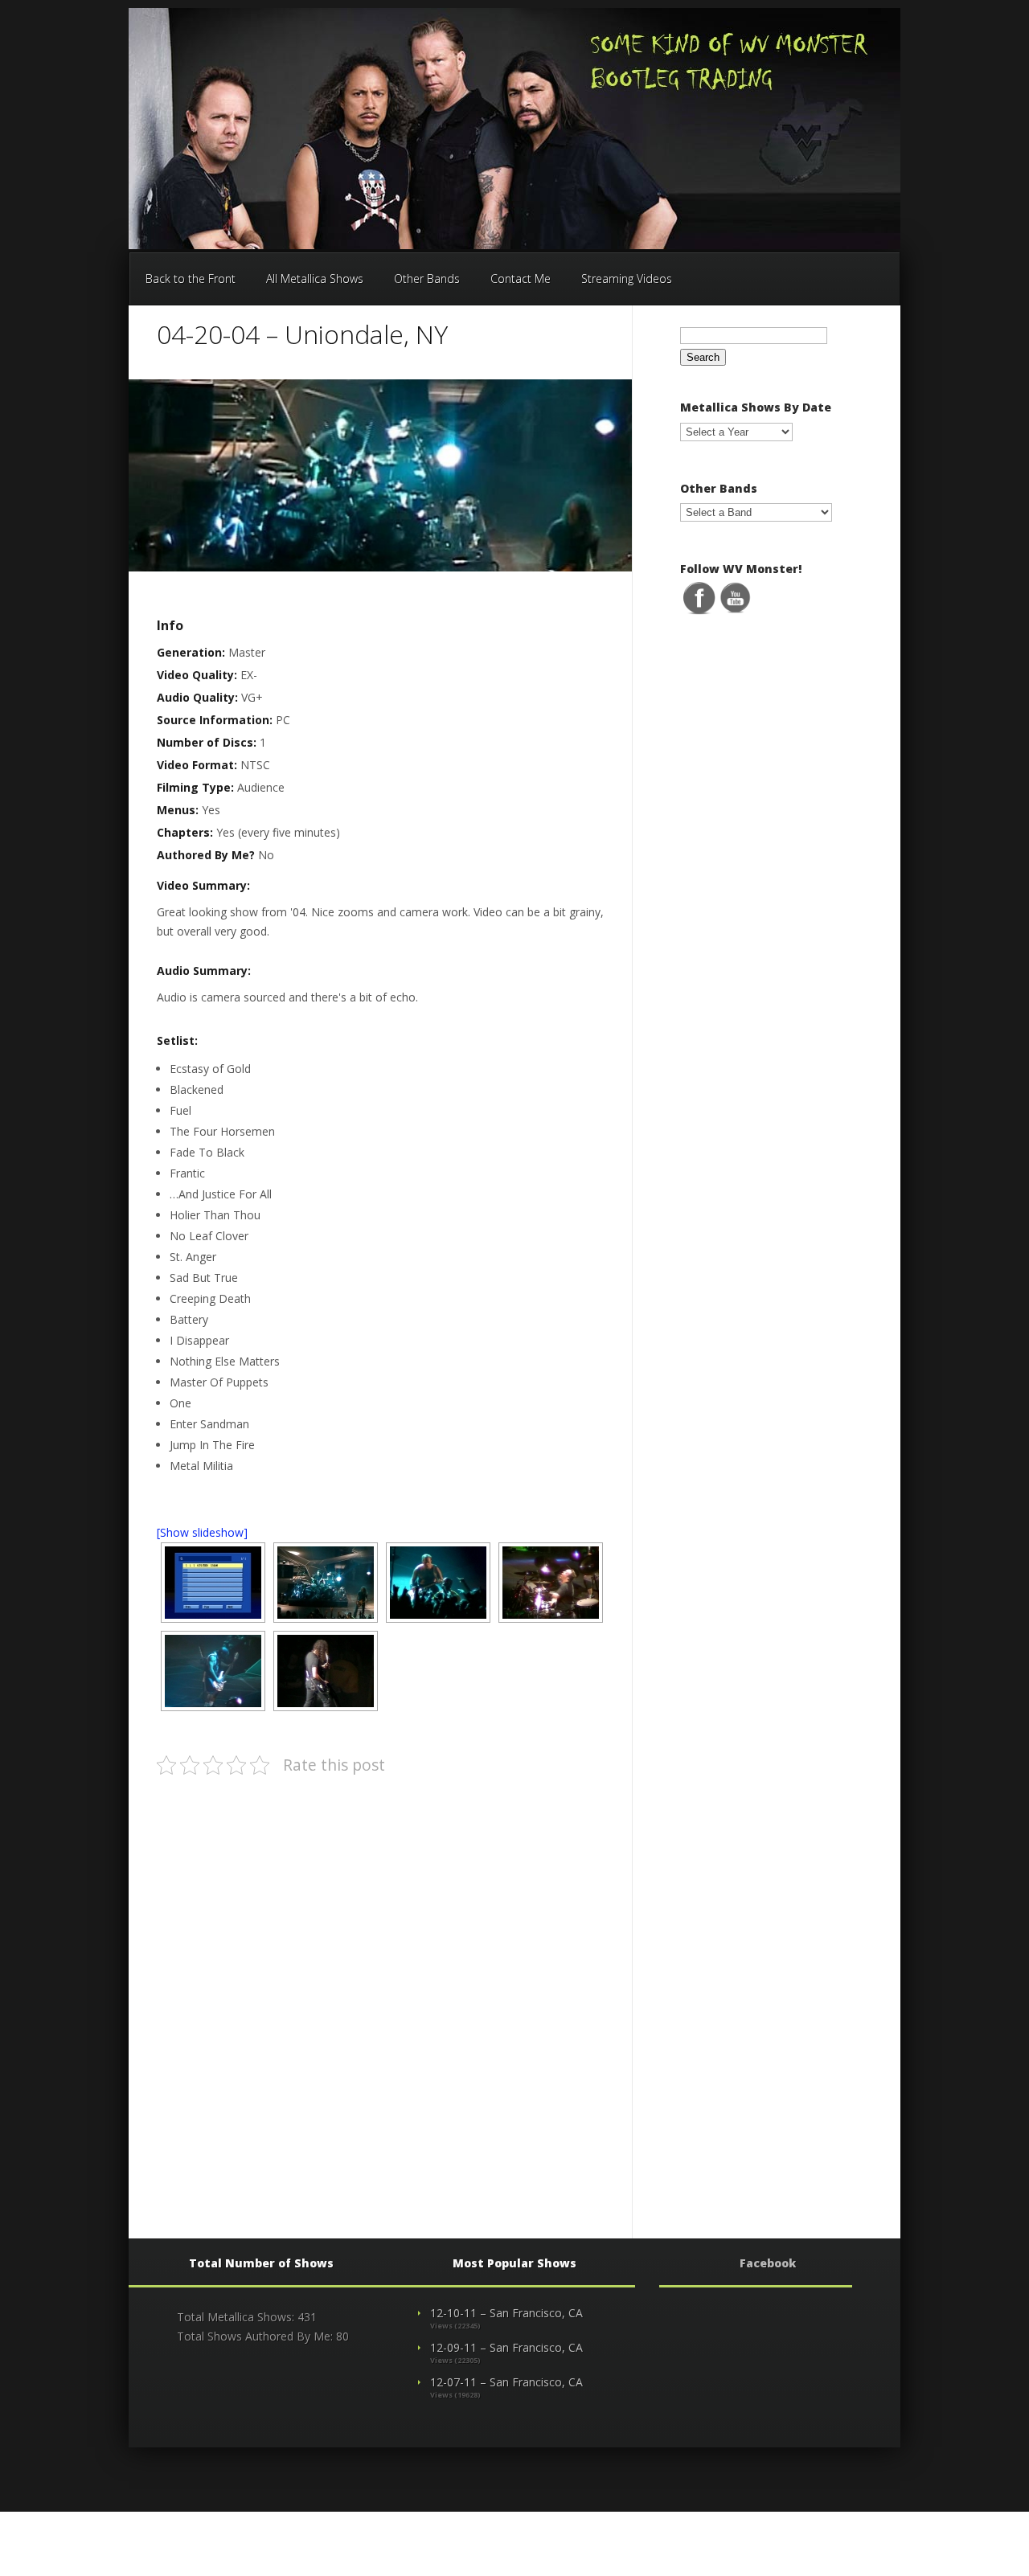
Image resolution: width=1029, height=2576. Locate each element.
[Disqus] (385, 1992)
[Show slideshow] (202, 1532)
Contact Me (521, 278)
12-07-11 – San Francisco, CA (506, 2382)
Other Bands (427, 278)
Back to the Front (191, 278)
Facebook (768, 2263)
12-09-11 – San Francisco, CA (506, 2347)
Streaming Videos (627, 278)
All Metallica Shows (315, 278)
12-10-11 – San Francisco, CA (506, 2313)
